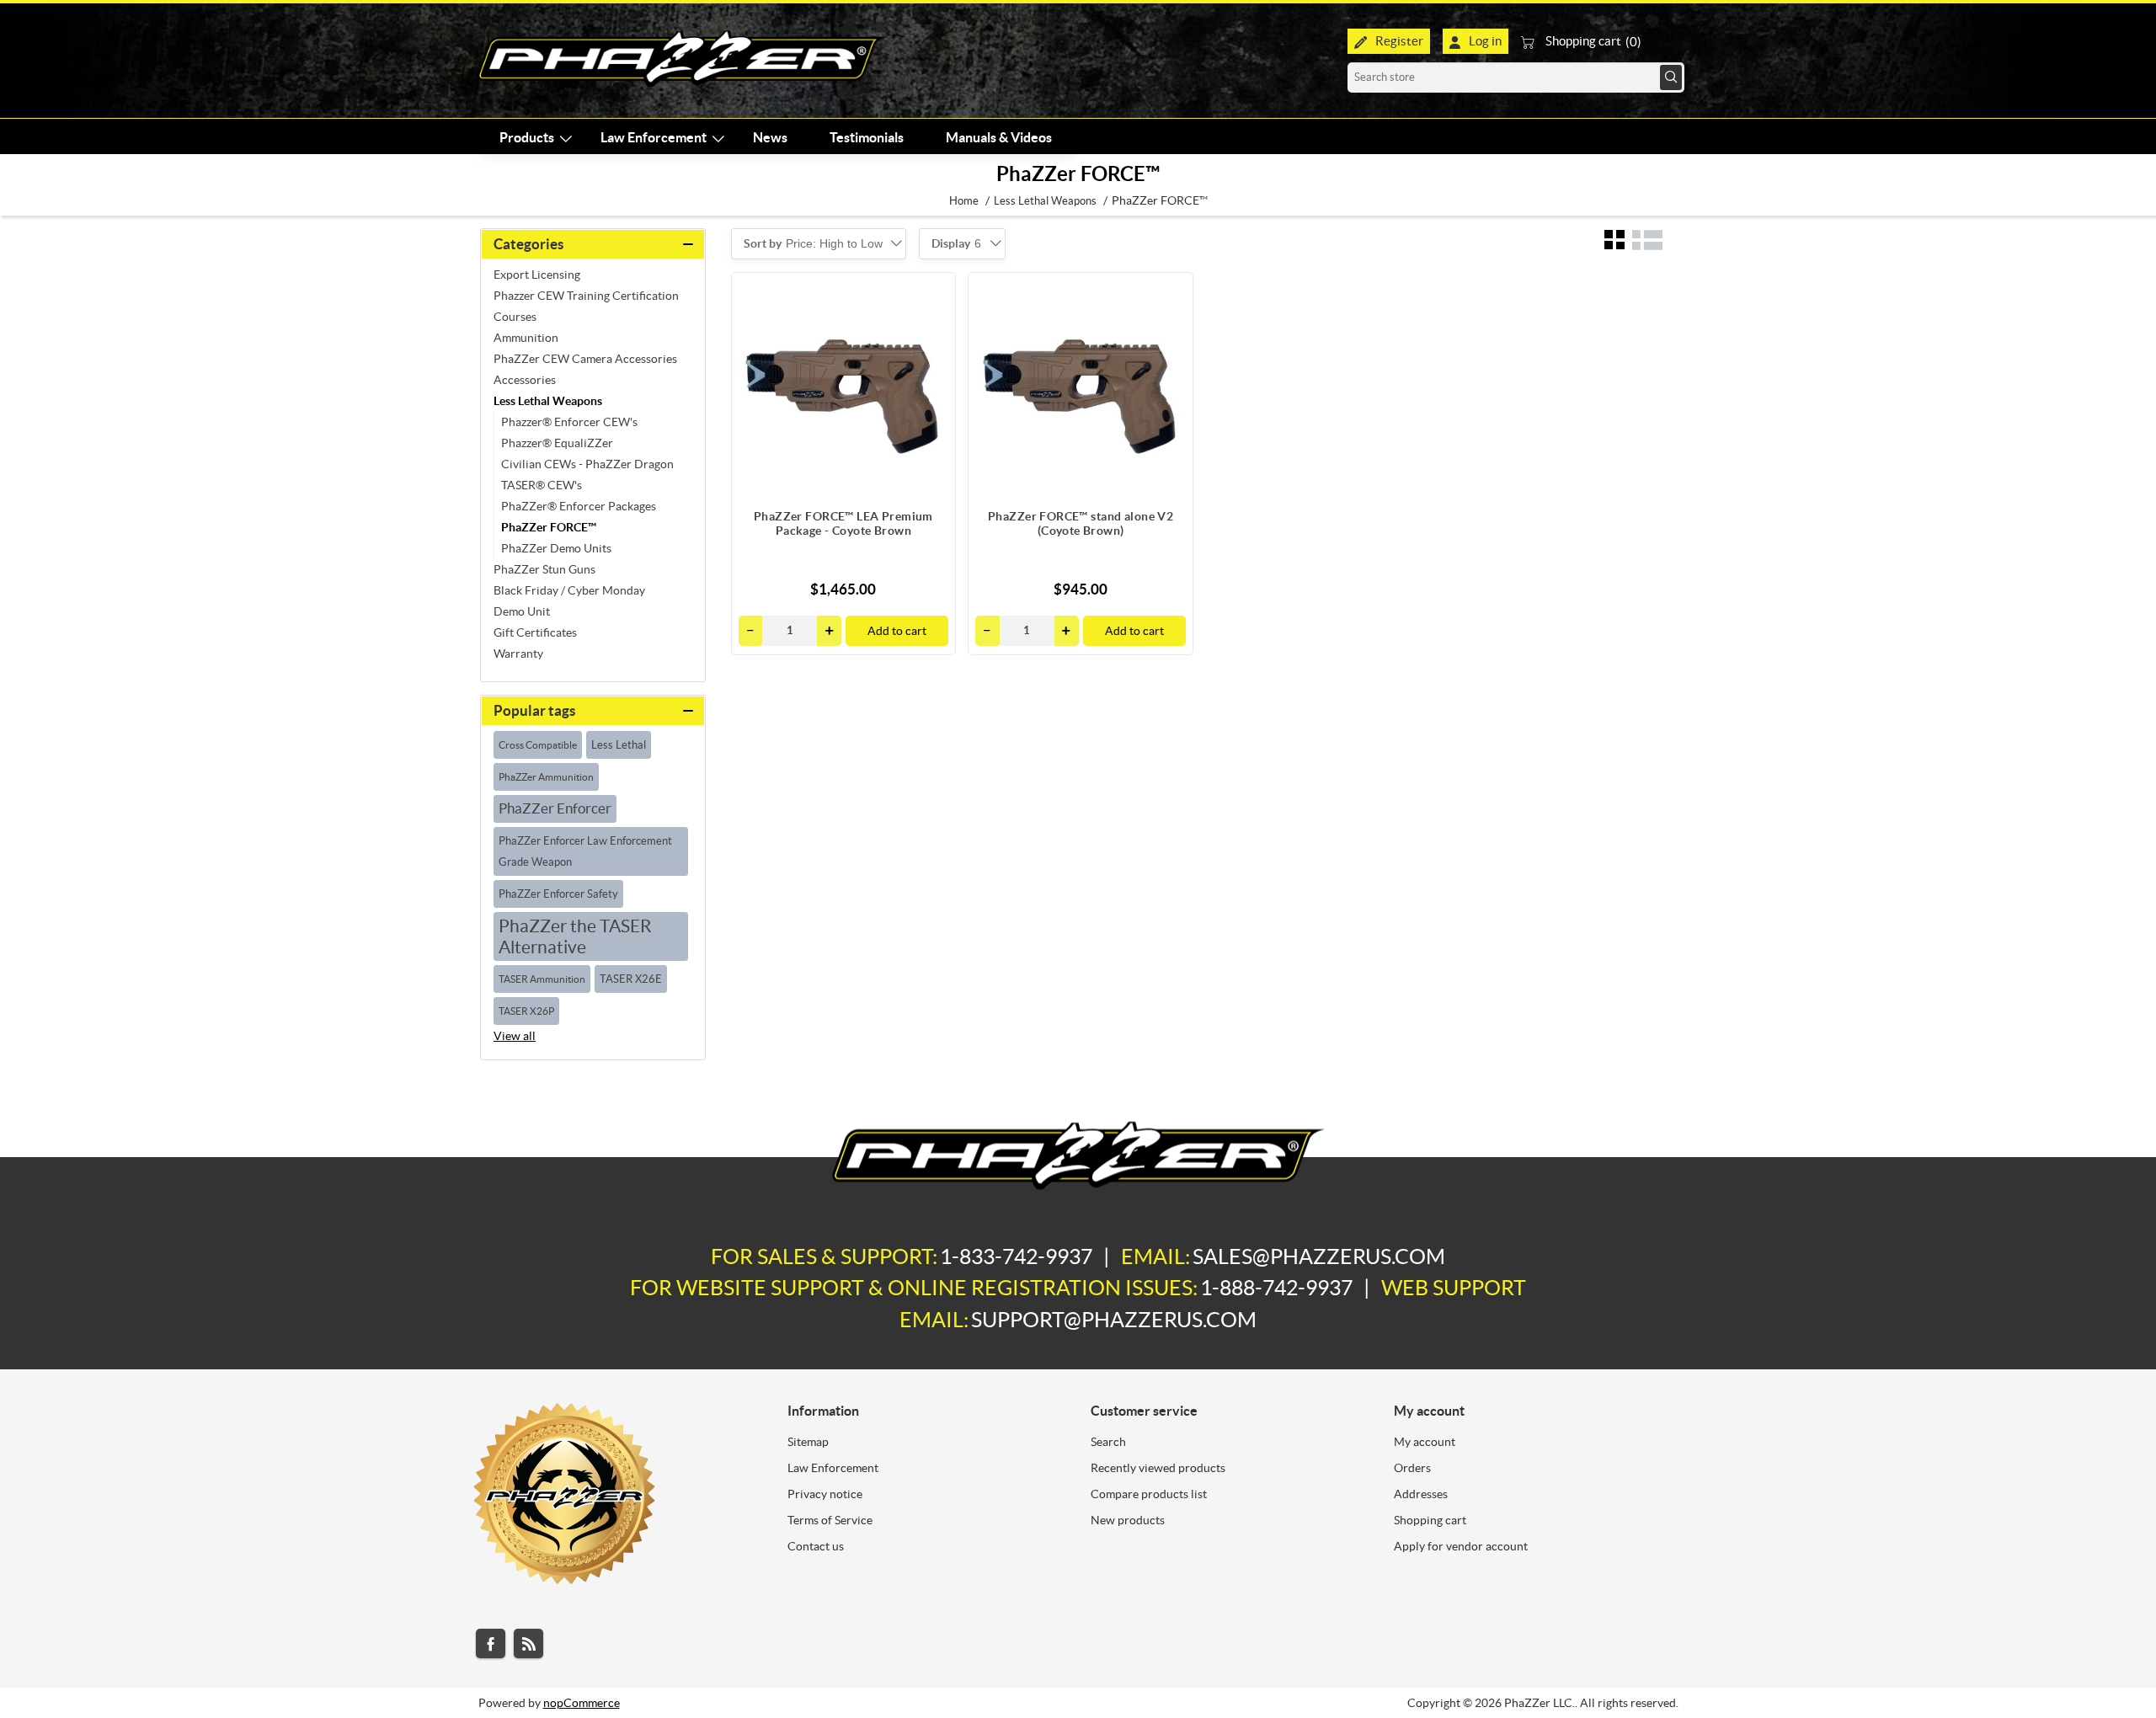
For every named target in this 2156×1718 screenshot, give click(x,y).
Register (1399, 41)
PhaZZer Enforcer (555, 808)
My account (1425, 1442)
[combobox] (834, 243)
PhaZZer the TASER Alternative (575, 936)
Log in (1485, 41)
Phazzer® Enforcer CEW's (569, 422)
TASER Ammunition (542, 979)
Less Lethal (619, 745)
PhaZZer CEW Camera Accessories (585, 359)
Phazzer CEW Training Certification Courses (586, 306)
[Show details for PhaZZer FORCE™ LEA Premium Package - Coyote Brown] (844, 385)
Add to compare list (934, 294)
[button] (829, 631)
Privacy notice (825, 1494)
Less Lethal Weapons (548, 401)
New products (1128, 1520)
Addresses (1421, 1494)
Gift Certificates (535, 632)
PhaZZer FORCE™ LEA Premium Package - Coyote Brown (843, 523)
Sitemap (808, 1442)
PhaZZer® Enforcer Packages (579, 506)
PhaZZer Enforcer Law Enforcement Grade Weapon (585, 851)
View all (515, 1036)
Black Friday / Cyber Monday (569, 590)
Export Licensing (537, 275)
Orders (1412, 1468)
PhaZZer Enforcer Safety (558, 894)
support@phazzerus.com (1114, 1320)
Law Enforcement (833, 1468)
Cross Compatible (538, 745)
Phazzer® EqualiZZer (557, 443)
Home (964, 201)
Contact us (816, 1546)
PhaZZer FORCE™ (549, 527)
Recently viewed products (1158, 1468)
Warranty (518, 654)
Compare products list (1149, 1494)
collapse (593, 244)
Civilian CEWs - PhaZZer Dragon (587, 464)
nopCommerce (582, 1703)
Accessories (525, 380)
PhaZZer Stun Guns (544, 569)
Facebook (491, 1643)
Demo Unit (522, 611)
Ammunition (526, 338)
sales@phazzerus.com (1319, 1256)
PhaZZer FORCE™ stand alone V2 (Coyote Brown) (1081, 523)
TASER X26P (526, 1011)
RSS (528, 1643)
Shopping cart (1430, 1520)
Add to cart (897, 631)
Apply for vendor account (1461, 1546)
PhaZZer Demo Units (556, 548)
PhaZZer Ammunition (546, 777)
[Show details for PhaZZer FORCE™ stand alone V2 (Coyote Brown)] (1081, 385)
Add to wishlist (934, 328)
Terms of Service (830, 1520)
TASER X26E (631, 979)
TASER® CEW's (542, 485)
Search (1671, 77)
